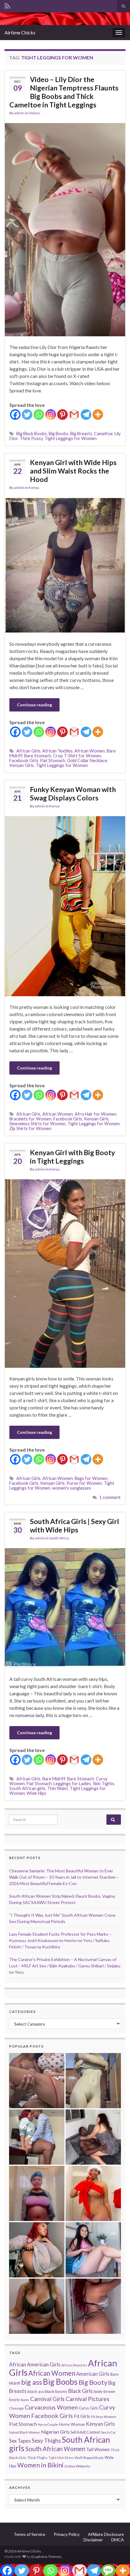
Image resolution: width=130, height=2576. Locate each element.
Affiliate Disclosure (106, 2534)
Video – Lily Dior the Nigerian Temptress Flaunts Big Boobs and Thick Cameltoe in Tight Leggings (64, 92)
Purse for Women (84, 1483)
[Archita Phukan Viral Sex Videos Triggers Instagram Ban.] (37, 2306)
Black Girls (80, 2391)
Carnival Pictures (88, 2399)
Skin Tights (104, 1784)
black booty (56, 2391)
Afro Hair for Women (96, 1114)
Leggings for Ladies (72, 1784)
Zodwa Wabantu (77, 2466)
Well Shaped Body (89, 2458)
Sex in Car (109, 2432)
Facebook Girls (24, 760)
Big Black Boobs (32, 434)
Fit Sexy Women (104, 2417)
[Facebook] (15, 415)
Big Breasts (81, 434)
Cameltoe (103, 434)
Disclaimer (93, 2540)
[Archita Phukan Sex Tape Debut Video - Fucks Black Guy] (37, 2081)
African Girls (28, 751)
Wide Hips (36, 1793)
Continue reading (34, 705)
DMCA (118, 2540)
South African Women (55, 2449)
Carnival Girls (47, 2399)
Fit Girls (82, 2416)
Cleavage (16, 2408)
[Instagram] (51, 415)
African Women (90, 751)
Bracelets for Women (30, 1119)
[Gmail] (74, 415)
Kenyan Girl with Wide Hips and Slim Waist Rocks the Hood (73, 471)
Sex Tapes (20, 2441)
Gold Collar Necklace (87, 760)
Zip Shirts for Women (30, 1128)
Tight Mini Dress (61, 2458)
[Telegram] (86, 415)
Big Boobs (58, 434)
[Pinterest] (62, 415)
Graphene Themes (46, 2557)
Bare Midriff (54, 1779)
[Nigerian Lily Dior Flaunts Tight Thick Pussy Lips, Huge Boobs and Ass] (93, 2193)
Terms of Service (29, 2534)
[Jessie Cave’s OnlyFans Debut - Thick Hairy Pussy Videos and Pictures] (93, 2081)
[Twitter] (27, 415)
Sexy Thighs (46, 2441)
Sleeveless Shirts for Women (37, 1124)
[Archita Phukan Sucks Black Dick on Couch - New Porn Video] (93, 2137)
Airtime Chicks (20, 32)
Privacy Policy (67, 2534)
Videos (34, 113)
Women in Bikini (40, 2465)
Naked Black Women (25, 2432)
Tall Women (98, 2449)
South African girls (27, 1788)
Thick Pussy (31, 438)
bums (25, 2400)
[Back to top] (116, 2562)
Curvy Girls (88, 2408)
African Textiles (57, 751)
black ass (36, 2391)
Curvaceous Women (51, 2407)
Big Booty (93, 2382)
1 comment (110, 1497)
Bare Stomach (38, 756)
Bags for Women (91, 1478)
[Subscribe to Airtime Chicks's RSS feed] (7, 5)
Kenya (34, 488)
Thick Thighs (37, 2458)
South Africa (59, 1538)
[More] (98, 415)
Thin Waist (58, 1788)
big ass (32, 2382)
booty (98, 2392)
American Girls (93, 2374)
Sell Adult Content (85, 2432)
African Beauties (74, 2365)
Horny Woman (72, 2424)
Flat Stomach (53, 760)
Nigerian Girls (55, 2432)
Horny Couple (48, 2424)
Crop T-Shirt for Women (77, 756)
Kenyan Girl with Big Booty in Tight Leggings (72, 1157)
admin (19, 113)
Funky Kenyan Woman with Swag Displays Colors (73, 794)
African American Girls (35, 2364)
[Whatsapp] (39, 415)
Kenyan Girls (22, 765)
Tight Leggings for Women (71, 438)
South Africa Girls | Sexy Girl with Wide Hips (75, 1526)
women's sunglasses (71, 1488)
